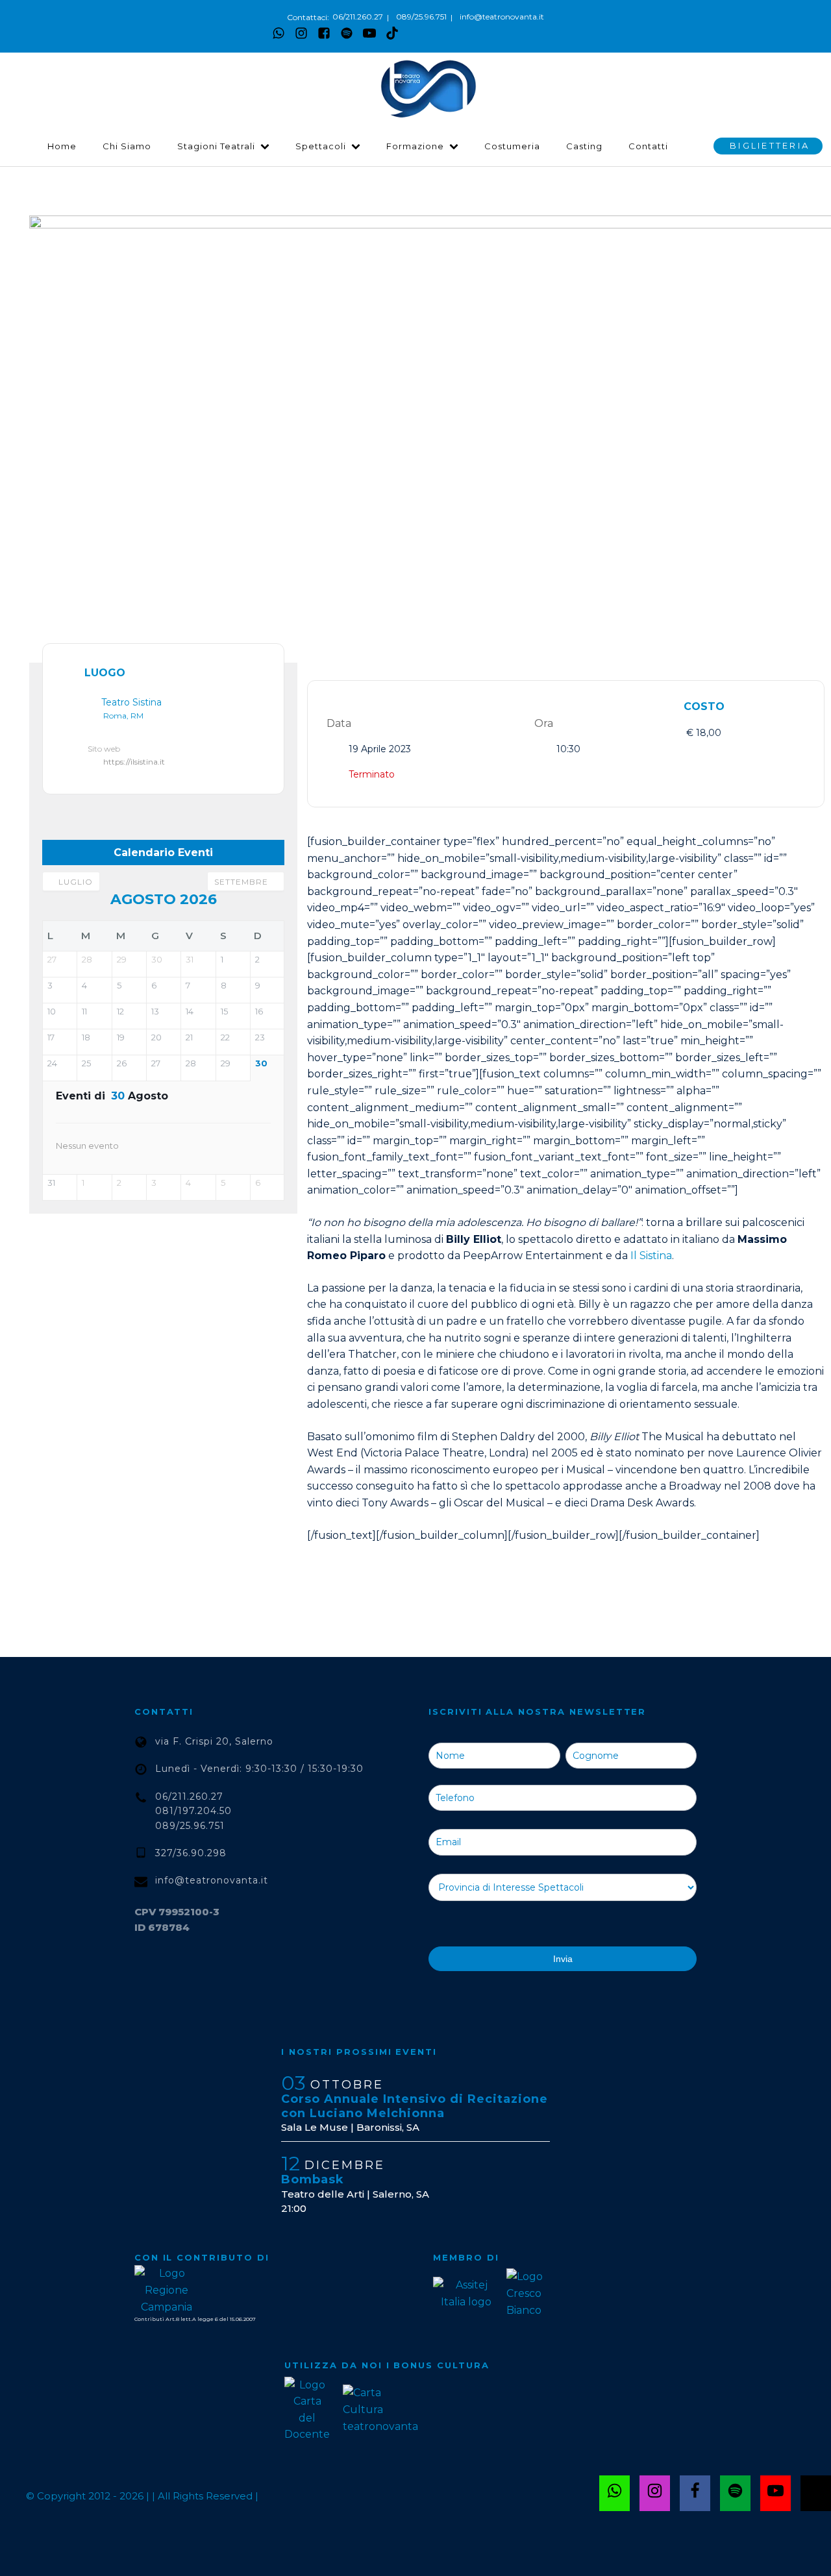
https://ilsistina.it (134, 762)
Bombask (313, 2179)
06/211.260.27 (358, 17)
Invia (563, 1959)
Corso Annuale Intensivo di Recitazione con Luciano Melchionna (415, 2106)
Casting (584, 146)
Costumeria (512, 146)
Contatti (648, 146)
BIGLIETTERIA (770, 145)
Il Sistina (651, 1256)
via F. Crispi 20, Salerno (214, 1741)
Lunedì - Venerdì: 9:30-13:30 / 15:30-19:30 (259, 1769)
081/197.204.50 (193, 1811)
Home (62, 146)
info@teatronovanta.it (502, 17)
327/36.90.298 (191, 1853)
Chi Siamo (127, 146)
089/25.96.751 (421, 17)
